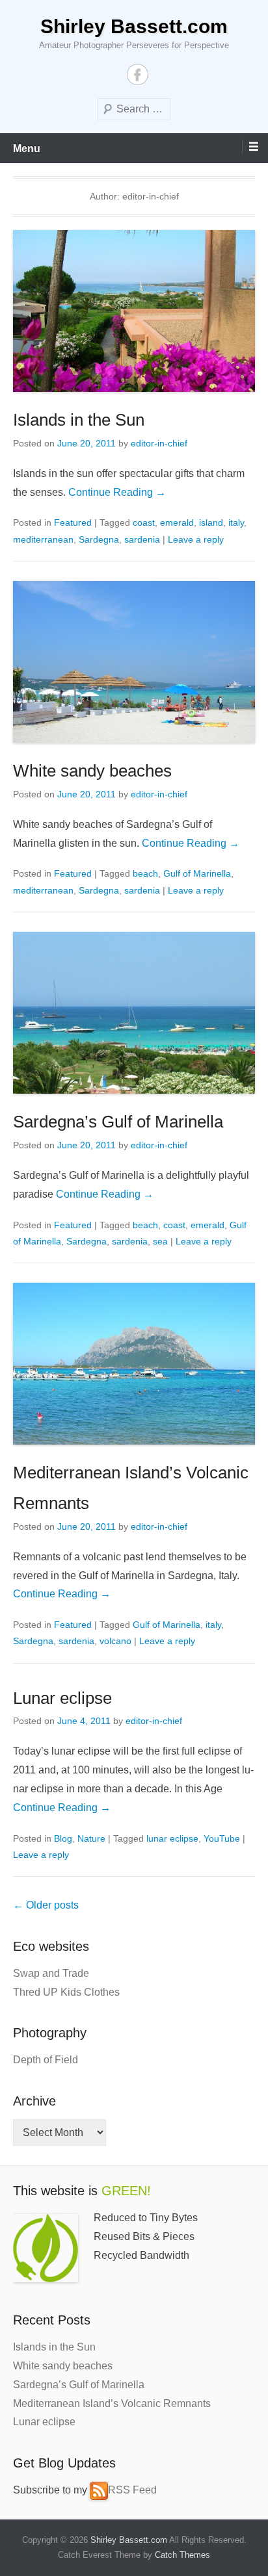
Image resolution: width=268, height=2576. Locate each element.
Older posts (46, 1905)
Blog (63, 1838)
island (211, 522)
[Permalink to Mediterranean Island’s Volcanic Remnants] (134, 1364)
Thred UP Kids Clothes (66, 1992)
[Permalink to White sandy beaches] (134, 662)
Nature (91, 1838)
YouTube (222, 1838)
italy (236, 522)
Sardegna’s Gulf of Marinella (118, 1122)
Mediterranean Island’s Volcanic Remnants (112, 2403)
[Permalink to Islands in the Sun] (134, 311)
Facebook (138, 74)
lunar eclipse (172, 1838)
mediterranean (43, 539)
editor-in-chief (159, 443)
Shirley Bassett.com (134, 26)
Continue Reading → (117, 492)
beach (145, 873)
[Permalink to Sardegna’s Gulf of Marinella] (134, 1013)
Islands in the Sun (79, 420)
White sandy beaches (92, 771)
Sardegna (99, 539)
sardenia (142, 539)
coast (144, 522)
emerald (177, 522)
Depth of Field (46, 2060)
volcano (115, 1641)
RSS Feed (132, 2490)
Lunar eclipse (62, 1698)
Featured (73, 522)
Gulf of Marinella (197, 873)
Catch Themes (182, 2555)
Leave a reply (196, 539)
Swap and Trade (51, 1973)
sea (160, 1241)
